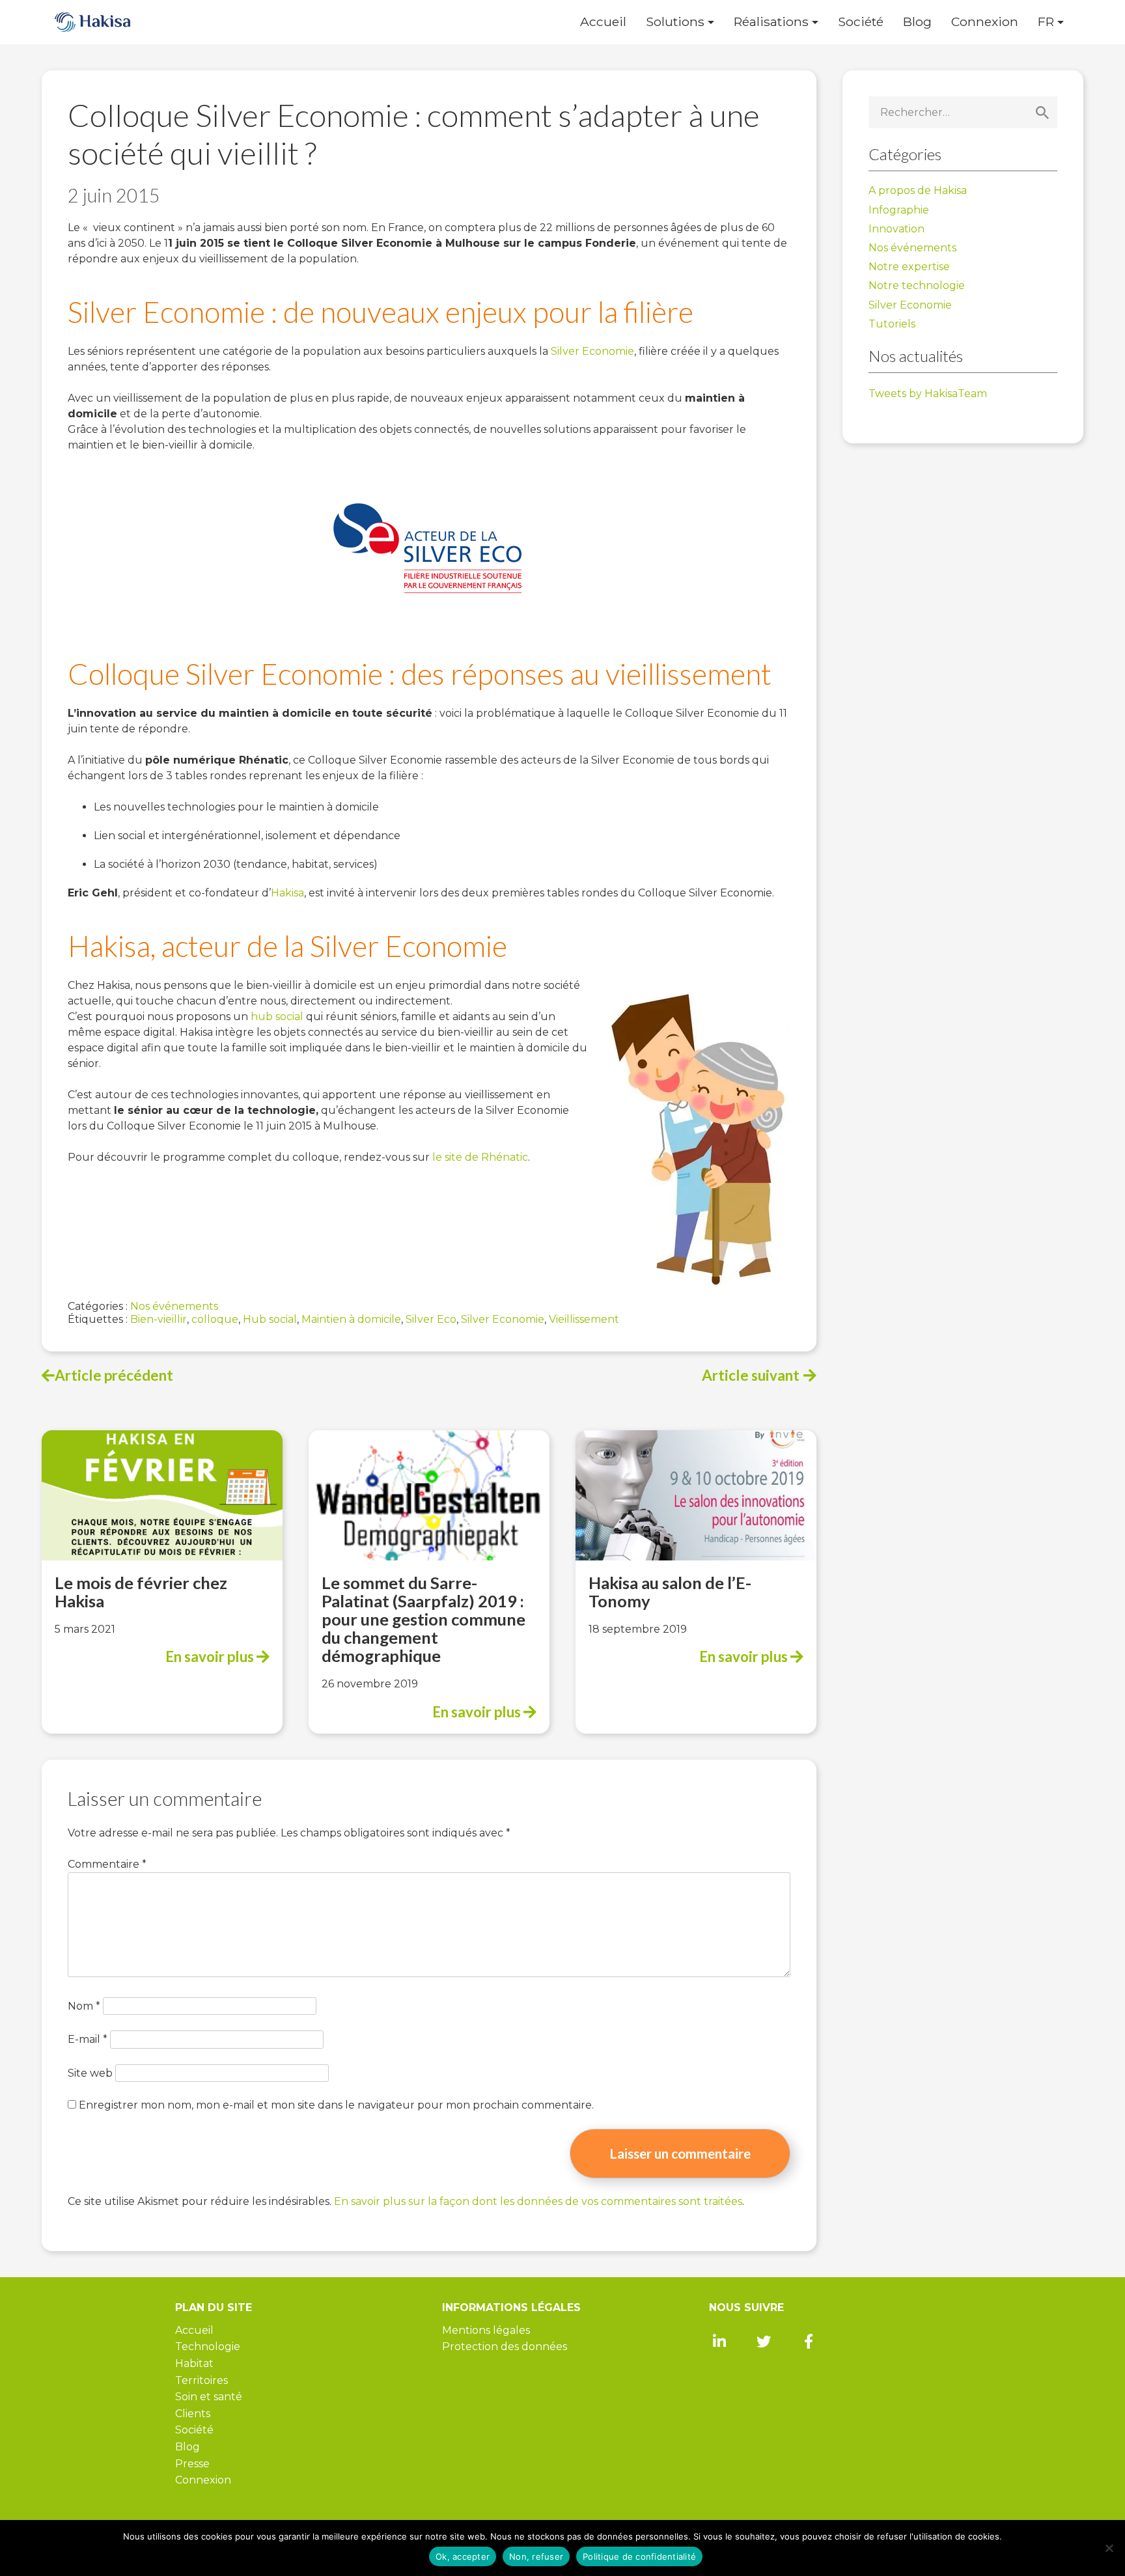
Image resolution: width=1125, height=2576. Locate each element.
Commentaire (107, 1864)
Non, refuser (536, 2556)
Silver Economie (592, 351)
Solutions (675, 22)
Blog (917, 22)
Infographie (899, 210)
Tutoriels (892, 324)
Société (861, 22)
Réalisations (771, 22)
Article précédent (114, 1375)
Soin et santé (209, 2397)
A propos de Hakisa (918, 190)
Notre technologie (917, 285)
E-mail (88, 2039)
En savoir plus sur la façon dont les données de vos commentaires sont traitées (538, 2201)
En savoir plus (211, 1656)
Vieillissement (584, 1319)
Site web (90, 2073)
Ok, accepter (463, 2556)
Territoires (201, 2380)
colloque (215, 1319)
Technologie (208, 2347)
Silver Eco (431, 1319)
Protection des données (505, 2347)
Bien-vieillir (159, 1319)
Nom (84, 2006)
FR (1046, 22)
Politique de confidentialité (639, 2556)
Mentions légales (486, 2330)
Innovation (896, 229)
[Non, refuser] (1109, 2548)
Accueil (603, 22)
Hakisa (287, 893)
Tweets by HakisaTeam (928, 394)
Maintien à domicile (351, 1319)
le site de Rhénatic (480, 1157)
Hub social (270, 1319)
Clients (193, 2414)
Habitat (194, 2363)
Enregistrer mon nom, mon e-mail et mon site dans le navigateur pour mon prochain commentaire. (336, 2105)
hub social (277, 1017)
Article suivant (751, 1375)
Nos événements (174, 1306)
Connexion (985, 22)
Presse (192, 2464)
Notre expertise (909, 267)
